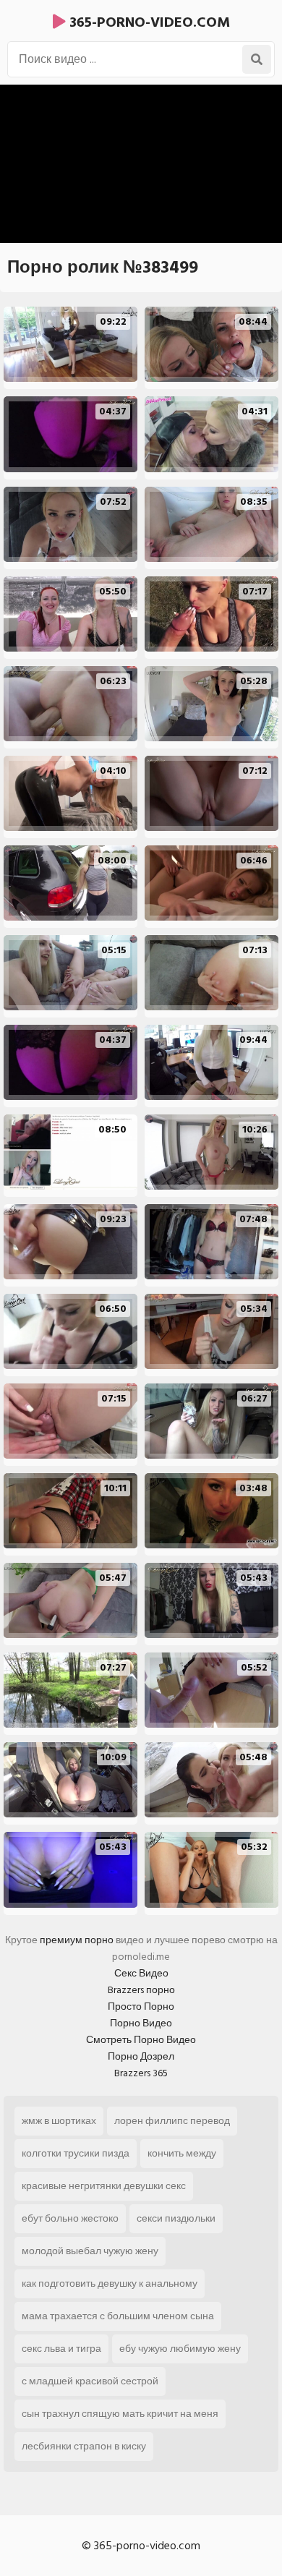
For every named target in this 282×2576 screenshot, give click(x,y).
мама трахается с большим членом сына (118, 2316)
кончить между (182, 2153)
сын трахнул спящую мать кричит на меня (120, 2414)
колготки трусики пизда (76, 2153)
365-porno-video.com (148, 22)
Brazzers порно (141, 1990)
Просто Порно (141, 2006)
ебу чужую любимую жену (180, 2349)
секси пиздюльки (176, 2218)
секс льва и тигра (61, 2349)
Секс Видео (141, 1973)
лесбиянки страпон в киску (84, 2446)
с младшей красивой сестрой (90, 2381)
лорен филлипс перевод (172, 2121)
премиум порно (77, 1940)
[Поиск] (257, 59)
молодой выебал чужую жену (90, 2251)
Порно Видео (141, 2023)
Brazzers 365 (141, 2073)
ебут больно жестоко (70, 2218)
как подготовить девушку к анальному (110, 2283)
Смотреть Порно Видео (141, 2040)
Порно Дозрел (141, 2056)
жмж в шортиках (59, 2121)
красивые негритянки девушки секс (104, 2186)
